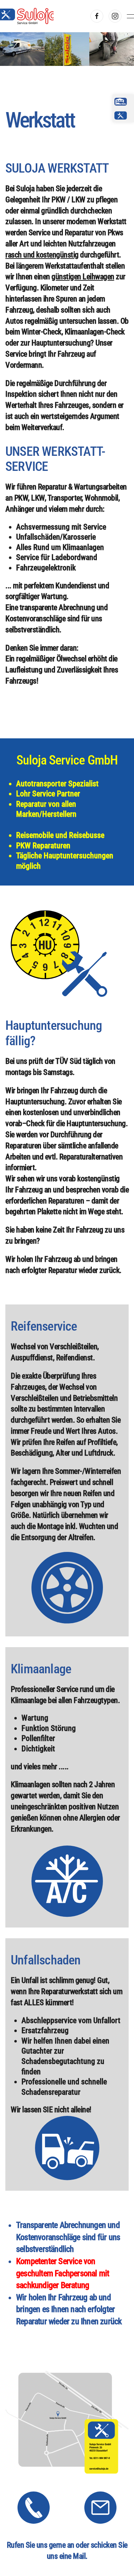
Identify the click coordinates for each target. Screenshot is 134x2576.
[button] (130, 16)
